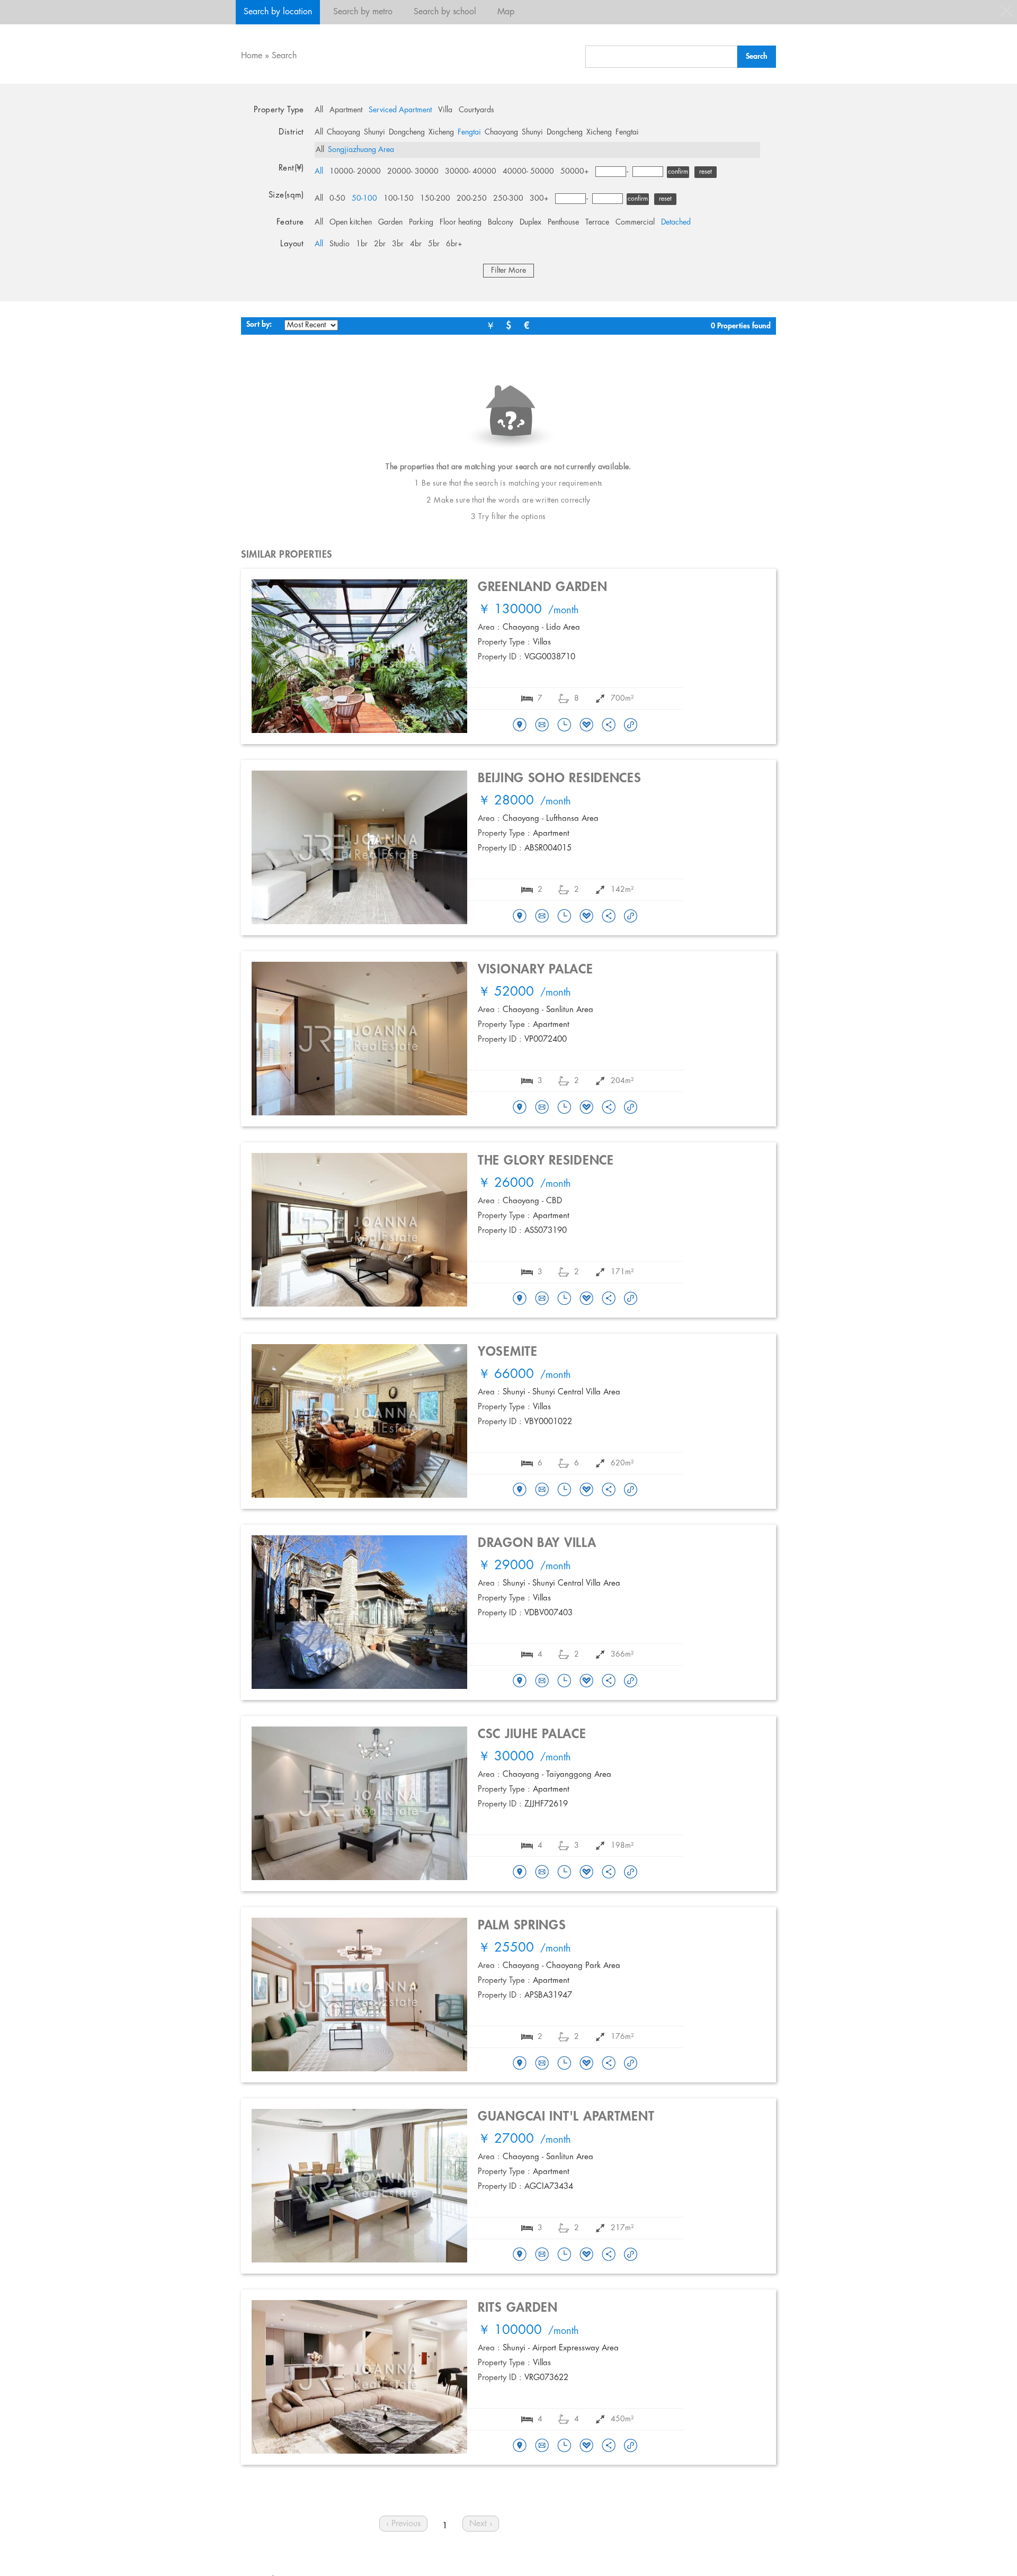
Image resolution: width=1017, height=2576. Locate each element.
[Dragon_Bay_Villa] (520, 1681)
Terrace (597, 222)
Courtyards (476, 110)
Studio (340, 244)
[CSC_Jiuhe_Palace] (520, 1873)
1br (362, 244)
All (319, 110)
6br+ (454, 244)
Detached (676, 222)
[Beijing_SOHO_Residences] (520, 917)
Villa (445, 110)
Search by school (445, 12)
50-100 (364, 199)
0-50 (337, 199)
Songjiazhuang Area (361, 150)
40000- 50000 (528, 172)
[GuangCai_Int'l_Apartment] (520, 2255)
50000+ (575, 172)
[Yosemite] (520, 1490)
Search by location (278, 12)
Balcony (501, 222)
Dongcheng (407, 132)
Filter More (508, 271)
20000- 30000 (413, 172)
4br (416, 244)
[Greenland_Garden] (520, 726)
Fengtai (469, 132)
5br (434, 244)
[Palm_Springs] (520, 2064)
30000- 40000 (471, 172)
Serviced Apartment (400, 110)
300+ (539, 199)
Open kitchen (351, 222)
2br (380, 244)
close (1006, 11)
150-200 (435, 199)
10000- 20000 (355, 172)
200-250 (472, 199)
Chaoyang (344, 132)
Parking (421, 222)
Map (506, 12)
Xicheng (441, 132)
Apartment (346, 110)
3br (398, 244)
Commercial (635, 222)
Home (252, 56)
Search (284, 56)
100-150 (399, 199)
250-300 (508, 199)
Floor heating (461, 222)
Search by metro (363, 12)
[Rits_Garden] (520, 2446)
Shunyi (374, 132)
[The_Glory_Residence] (520, 1299)
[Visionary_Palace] (520, 1108)
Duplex (530, 222)
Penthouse (563, 222)
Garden (390, 222)
